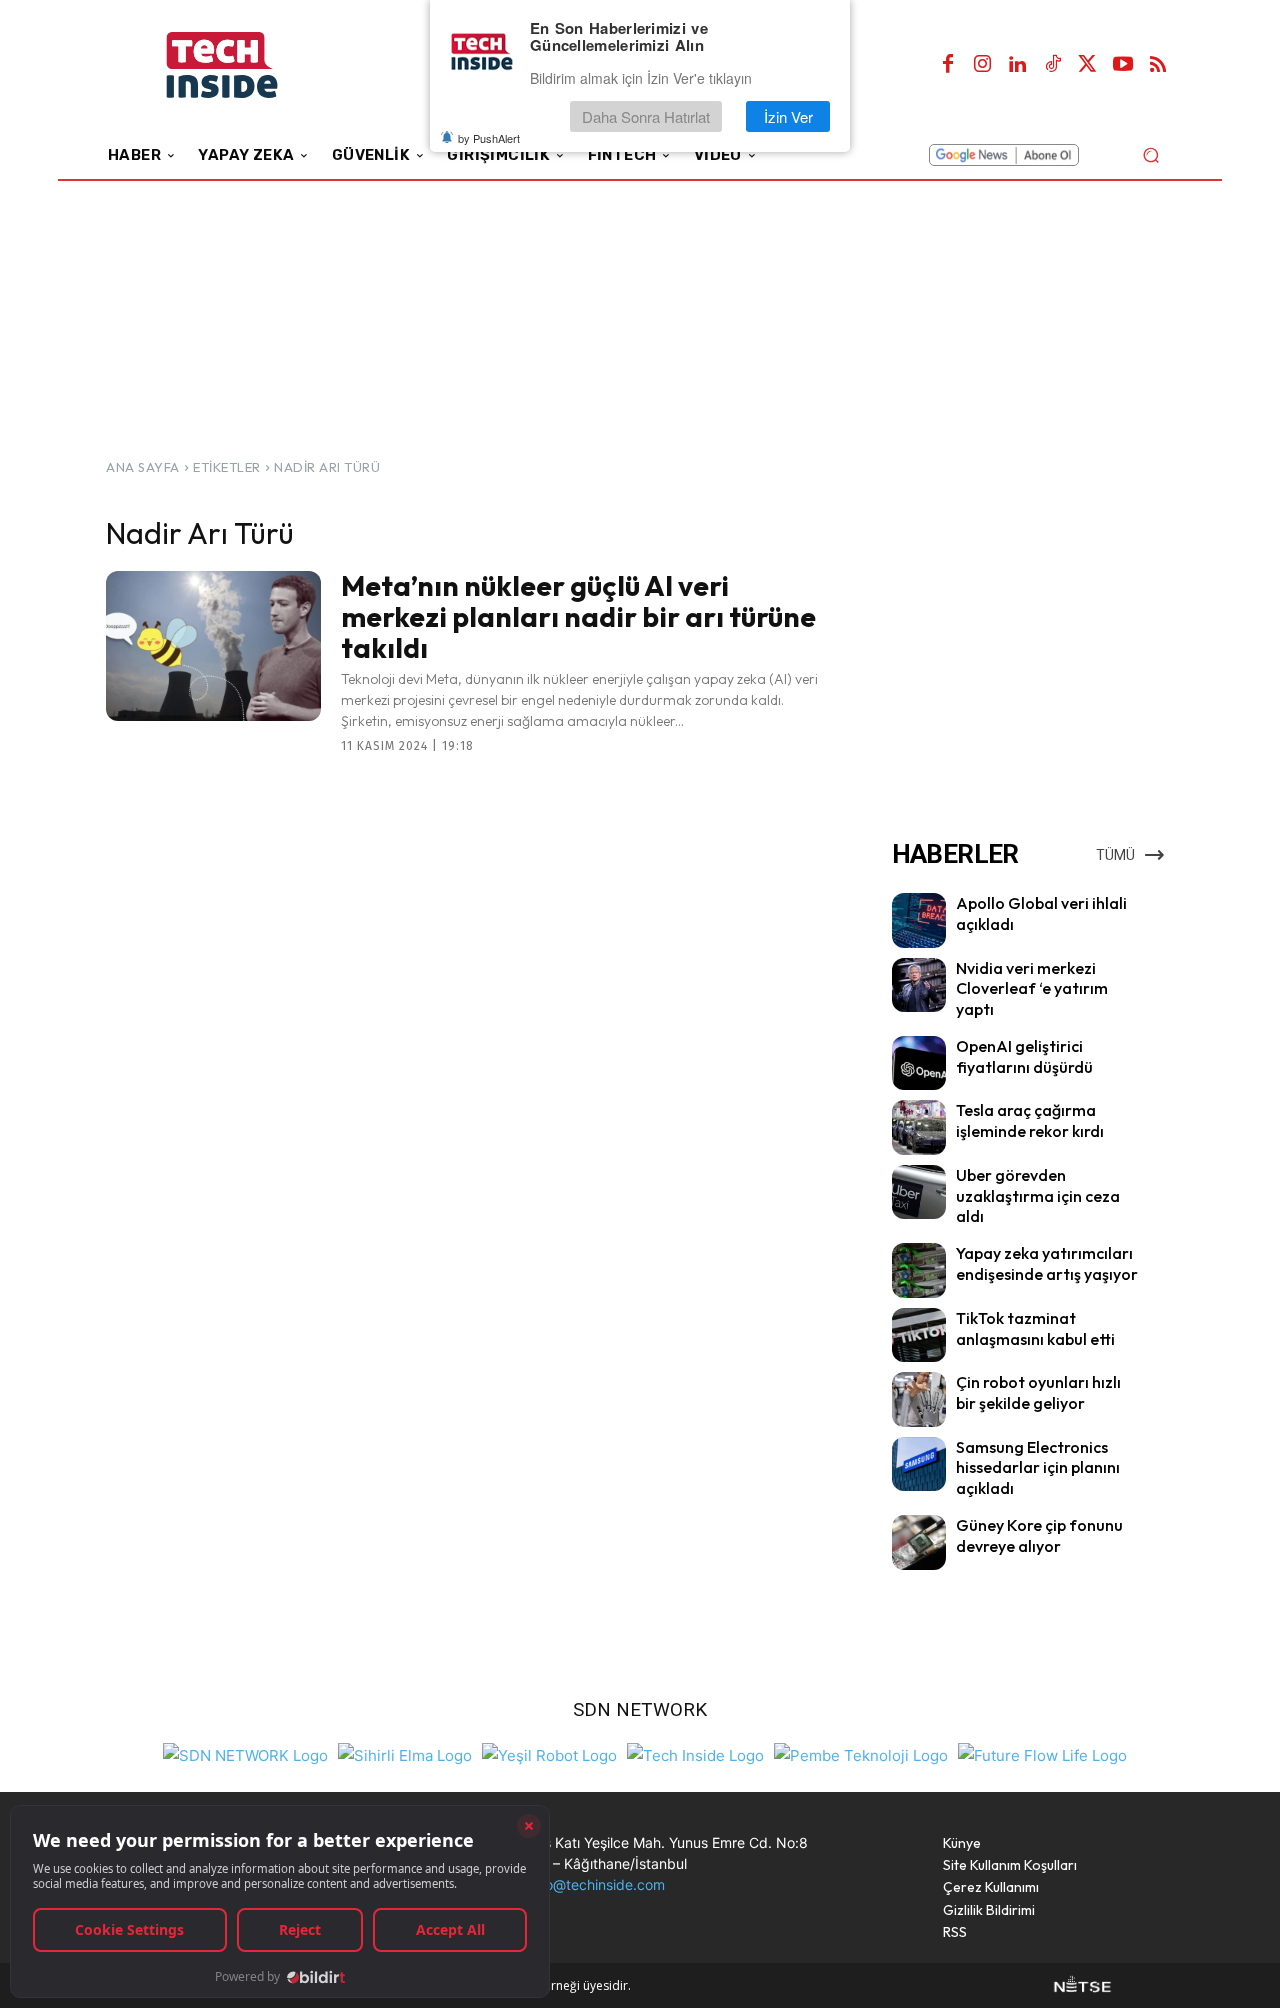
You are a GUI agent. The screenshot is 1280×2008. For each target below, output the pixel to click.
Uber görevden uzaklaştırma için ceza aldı (1038, 1196)
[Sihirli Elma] (405, 1753)
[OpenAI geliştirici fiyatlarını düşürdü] (919, 1063)
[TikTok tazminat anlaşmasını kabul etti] (919, 1335)
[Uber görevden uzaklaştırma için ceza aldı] (919, 1192)
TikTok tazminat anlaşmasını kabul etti (1035, 1328)
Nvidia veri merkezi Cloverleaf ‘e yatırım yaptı (1032, 989)
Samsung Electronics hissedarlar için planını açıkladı (1038, 1468)
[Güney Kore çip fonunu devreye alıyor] (919, 1542)
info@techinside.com (597, 1884)
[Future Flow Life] (1042, 1753)
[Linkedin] (1018, 65)
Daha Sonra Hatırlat (646, 116)
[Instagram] (983, 65)
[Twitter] (1088, 65)
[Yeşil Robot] (549, 1753)
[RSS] (1158, 65)
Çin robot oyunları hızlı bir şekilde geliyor (1038, 1392)
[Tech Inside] (695, 1753)
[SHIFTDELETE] (245, 1753)
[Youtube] (1123, 65)
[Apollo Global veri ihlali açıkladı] (919, 920)
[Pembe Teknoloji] (861, 1753)
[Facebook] (948, 65)
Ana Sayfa (143, 467)
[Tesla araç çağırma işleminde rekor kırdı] (919, 1127)
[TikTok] (1053, 65)
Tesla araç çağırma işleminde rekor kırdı (1030, 1120)
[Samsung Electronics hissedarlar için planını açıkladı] (919, 1464)
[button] (1150, 154)
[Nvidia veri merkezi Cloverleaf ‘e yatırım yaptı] (919, 985)
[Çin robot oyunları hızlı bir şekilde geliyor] (919, 1399)
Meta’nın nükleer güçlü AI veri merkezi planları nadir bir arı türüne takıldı (578, 616)
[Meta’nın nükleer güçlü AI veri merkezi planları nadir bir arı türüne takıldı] (213, 646)
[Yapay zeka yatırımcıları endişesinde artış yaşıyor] (919, 1270)
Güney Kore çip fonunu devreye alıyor (1039, 1535)
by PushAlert (489, 138)
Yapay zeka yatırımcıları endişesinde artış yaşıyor (1047, 1263)
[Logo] (249, 65)
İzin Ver (788, 116)
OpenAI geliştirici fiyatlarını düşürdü (1024, 1056)
